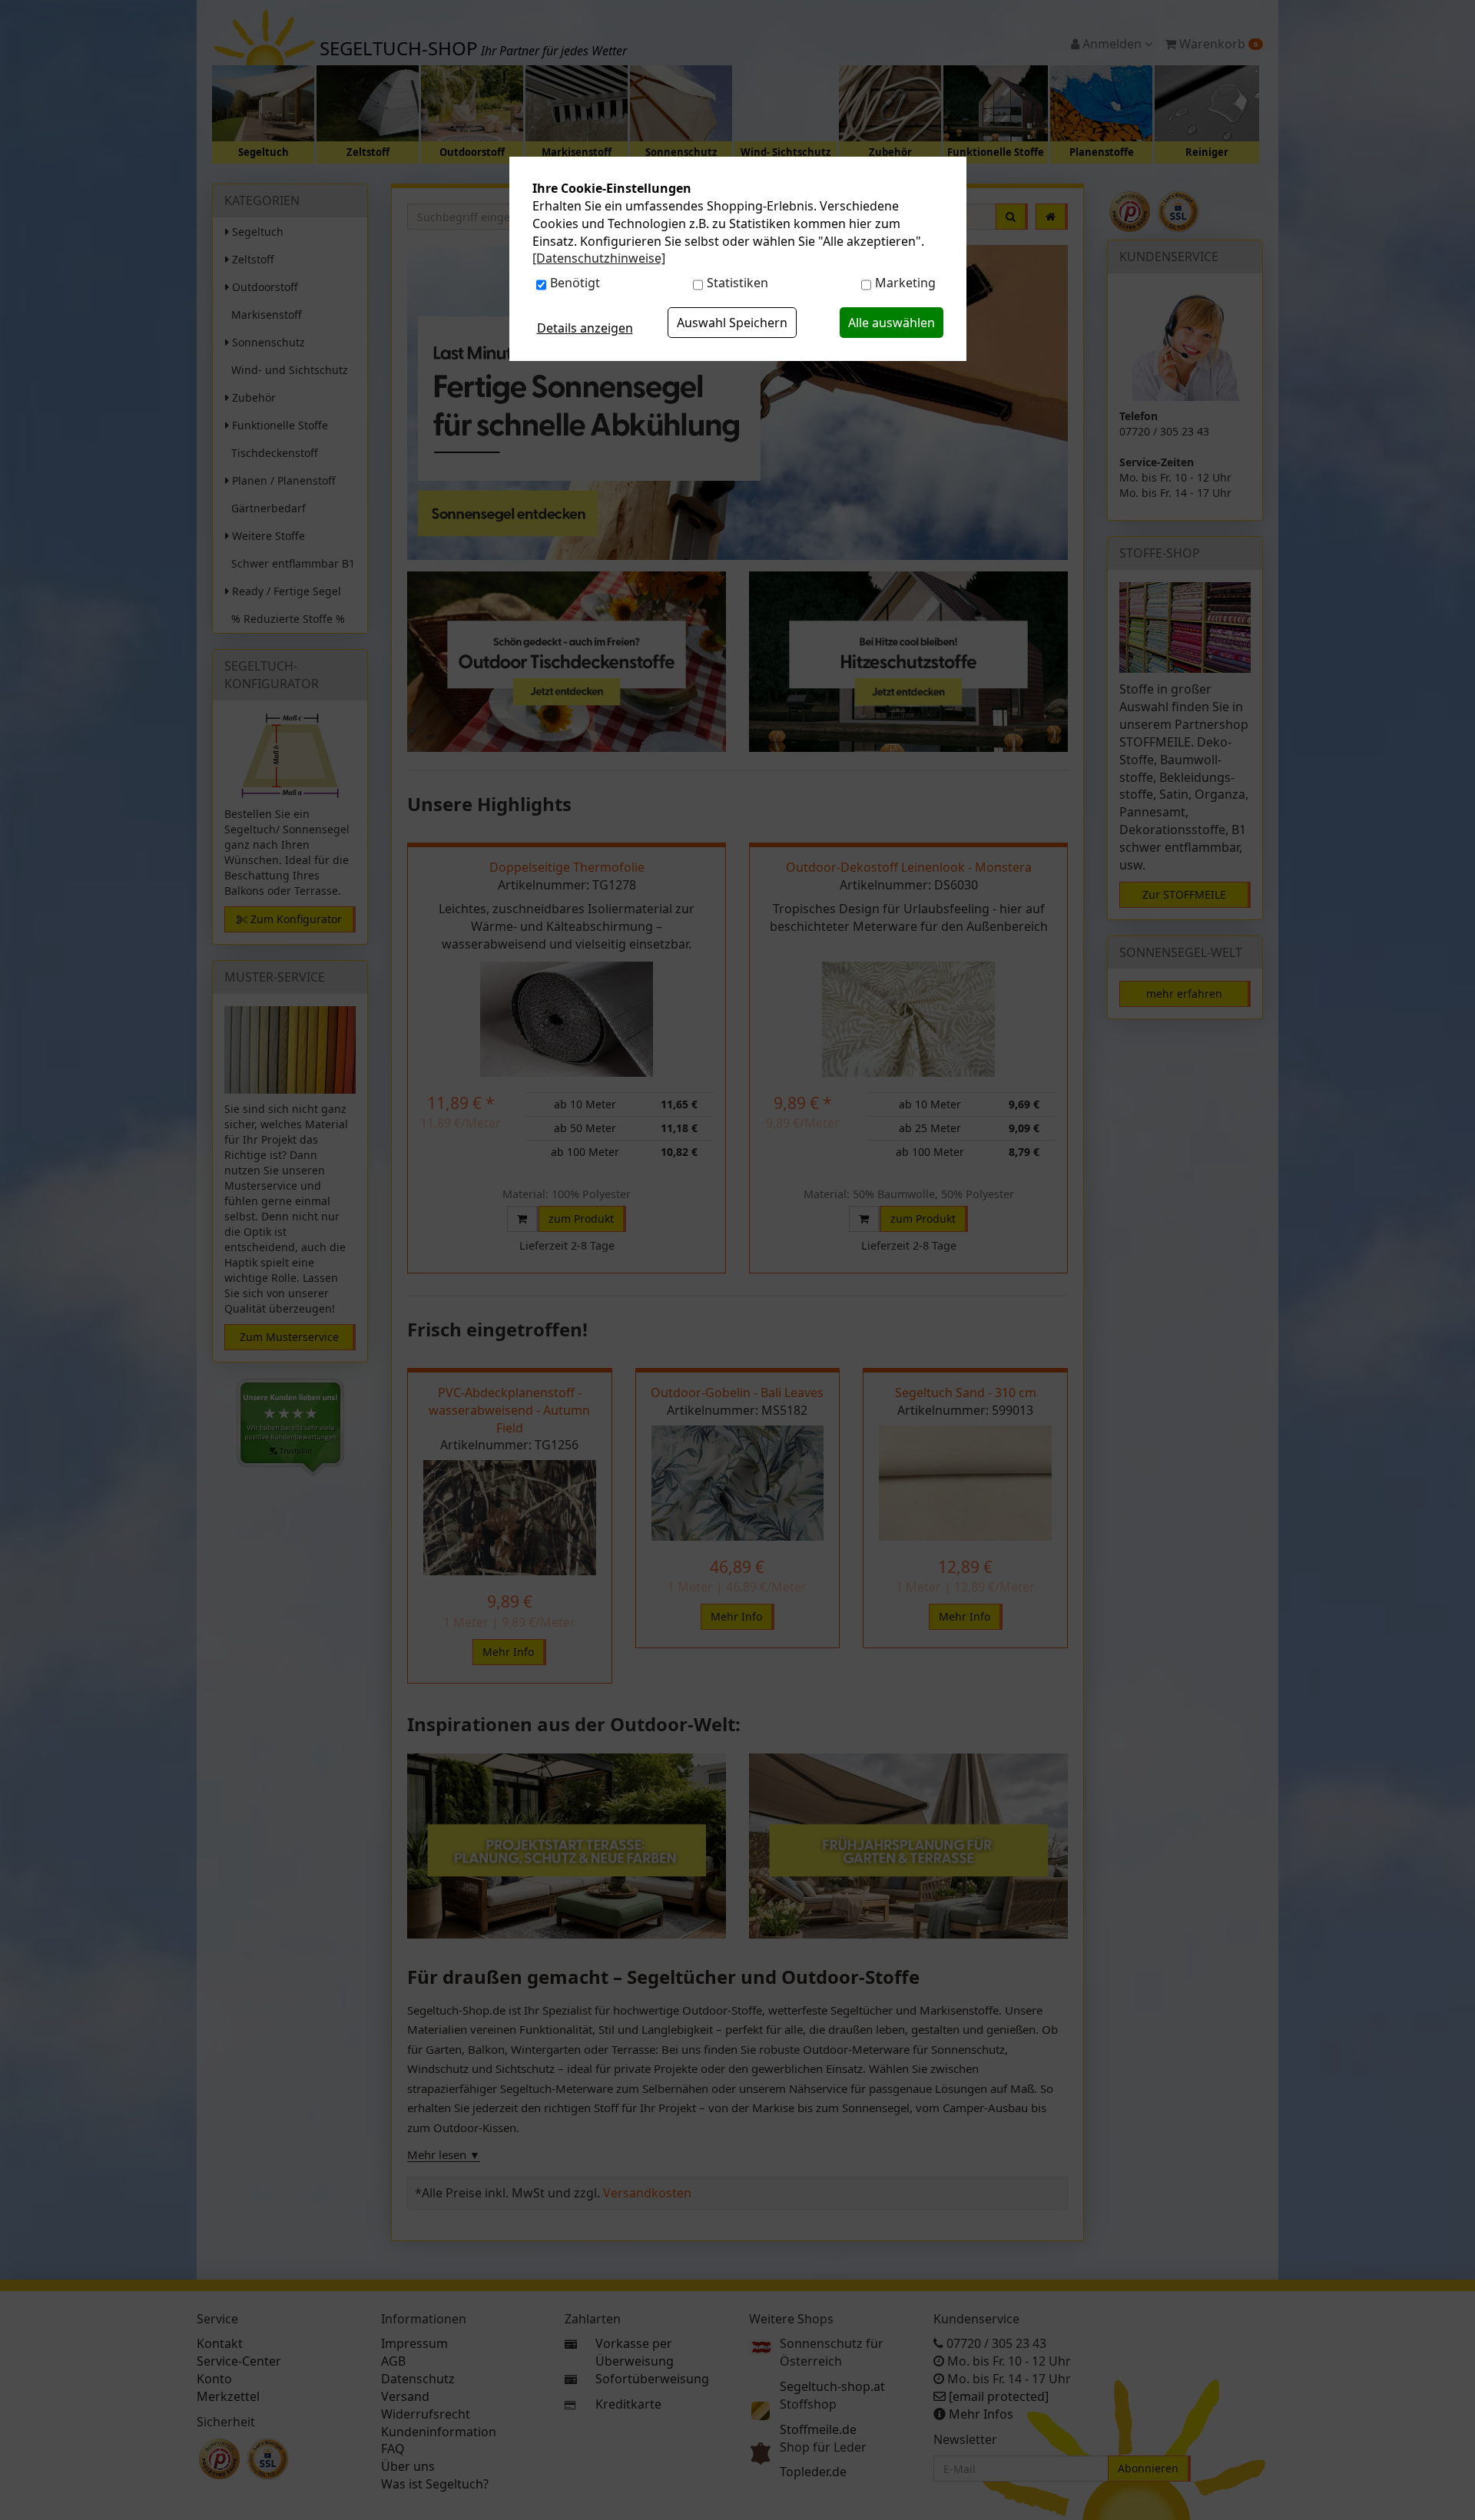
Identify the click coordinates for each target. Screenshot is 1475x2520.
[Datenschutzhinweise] (599, 258)
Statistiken (737, 283)
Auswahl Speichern (732, 323)
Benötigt (575, 283)
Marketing (905, 283)
